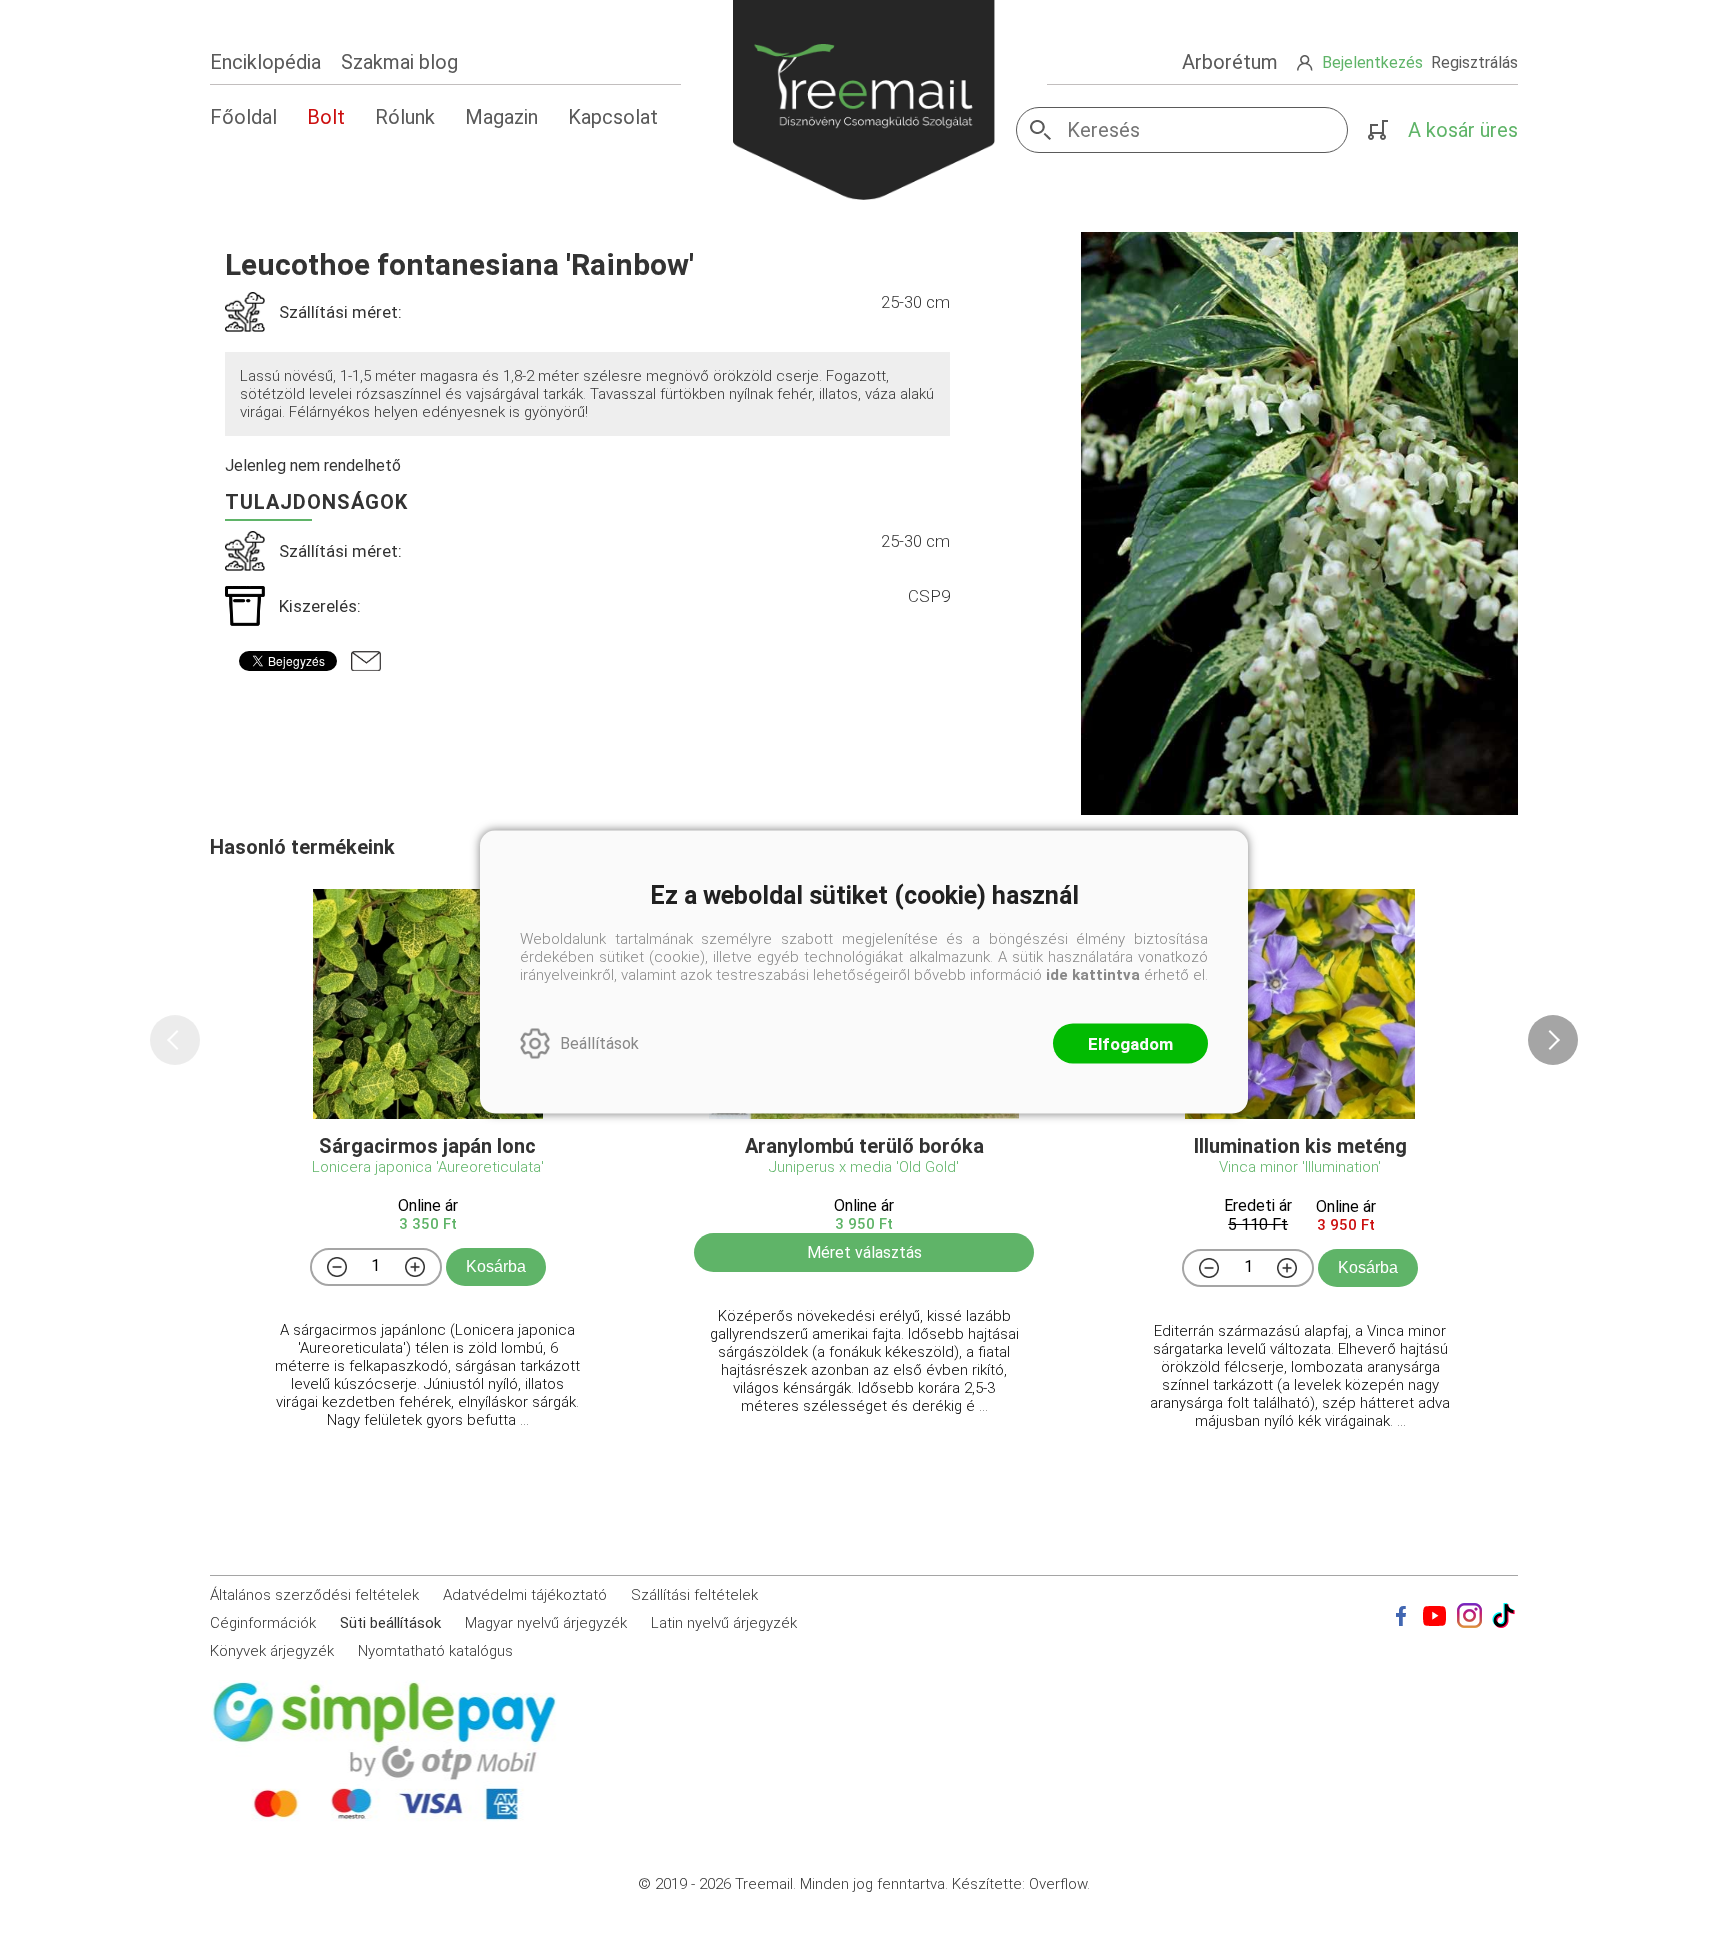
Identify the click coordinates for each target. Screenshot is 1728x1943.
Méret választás (864, 1252)
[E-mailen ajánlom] (366, 661)
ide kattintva (1093, 974)
